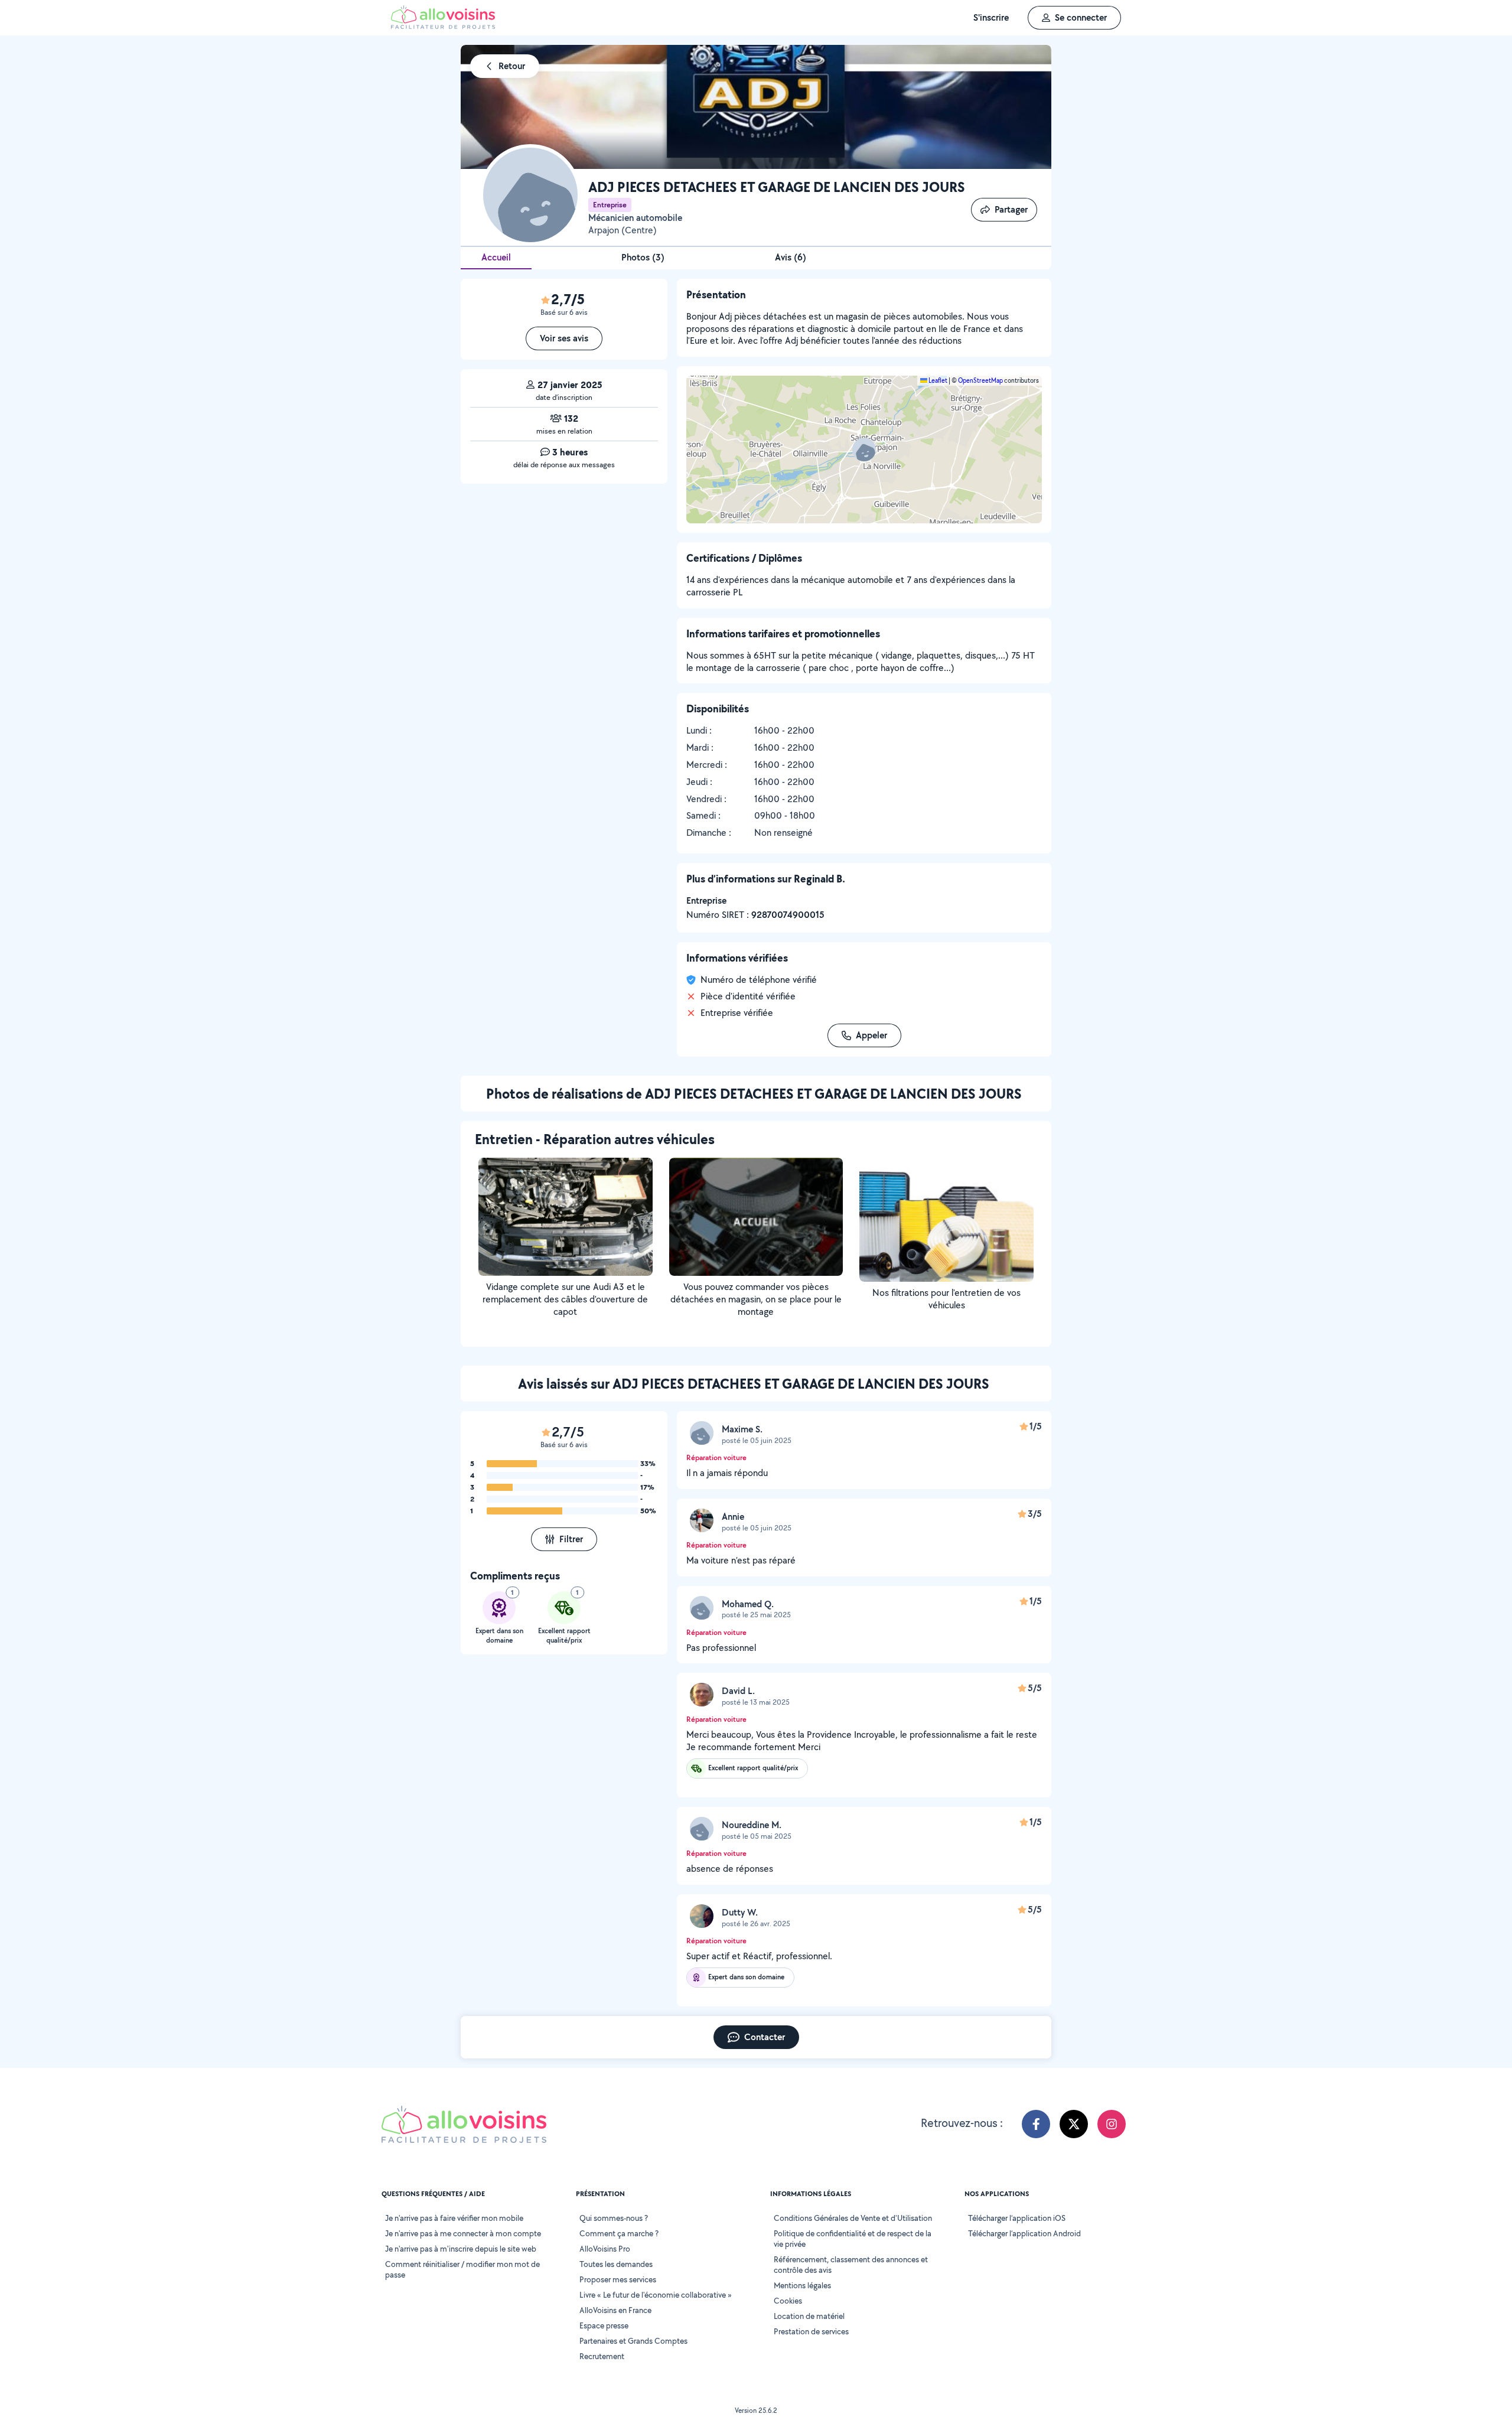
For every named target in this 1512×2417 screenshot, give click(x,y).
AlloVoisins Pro (605, 2249)
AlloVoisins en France (615, 2310)
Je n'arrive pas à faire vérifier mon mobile (454, 2218)
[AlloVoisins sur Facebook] (1036, 2124)
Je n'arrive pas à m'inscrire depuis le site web (461, 2249)
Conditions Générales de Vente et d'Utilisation (853, 2218)
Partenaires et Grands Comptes (633, 2341)
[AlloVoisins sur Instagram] (1112, 2124)
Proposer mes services (618, 2279)
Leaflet (937, 380)
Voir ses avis (564, 338)
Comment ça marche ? (619, 2233)
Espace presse (604, 2325)
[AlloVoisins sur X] (1074, 2124)
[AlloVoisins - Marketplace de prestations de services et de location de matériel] (443, 26)
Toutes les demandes (616, 2264)
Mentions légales (802, 2285)
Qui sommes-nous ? (614, 2218)
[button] (864, 449)
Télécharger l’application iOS (1017, 2218)
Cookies (788, 2301)
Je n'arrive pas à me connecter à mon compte (463, 2233)
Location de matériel (809, 2316)
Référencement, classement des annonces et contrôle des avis (851, 2265)
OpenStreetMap (980, 380)
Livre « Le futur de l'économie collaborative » (656, 2295)
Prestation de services (811, 2331)
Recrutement (602, 2356)
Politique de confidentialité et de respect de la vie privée (853, 2239)
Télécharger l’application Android (1024, 2233)
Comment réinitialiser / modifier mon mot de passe (462, 2269)
